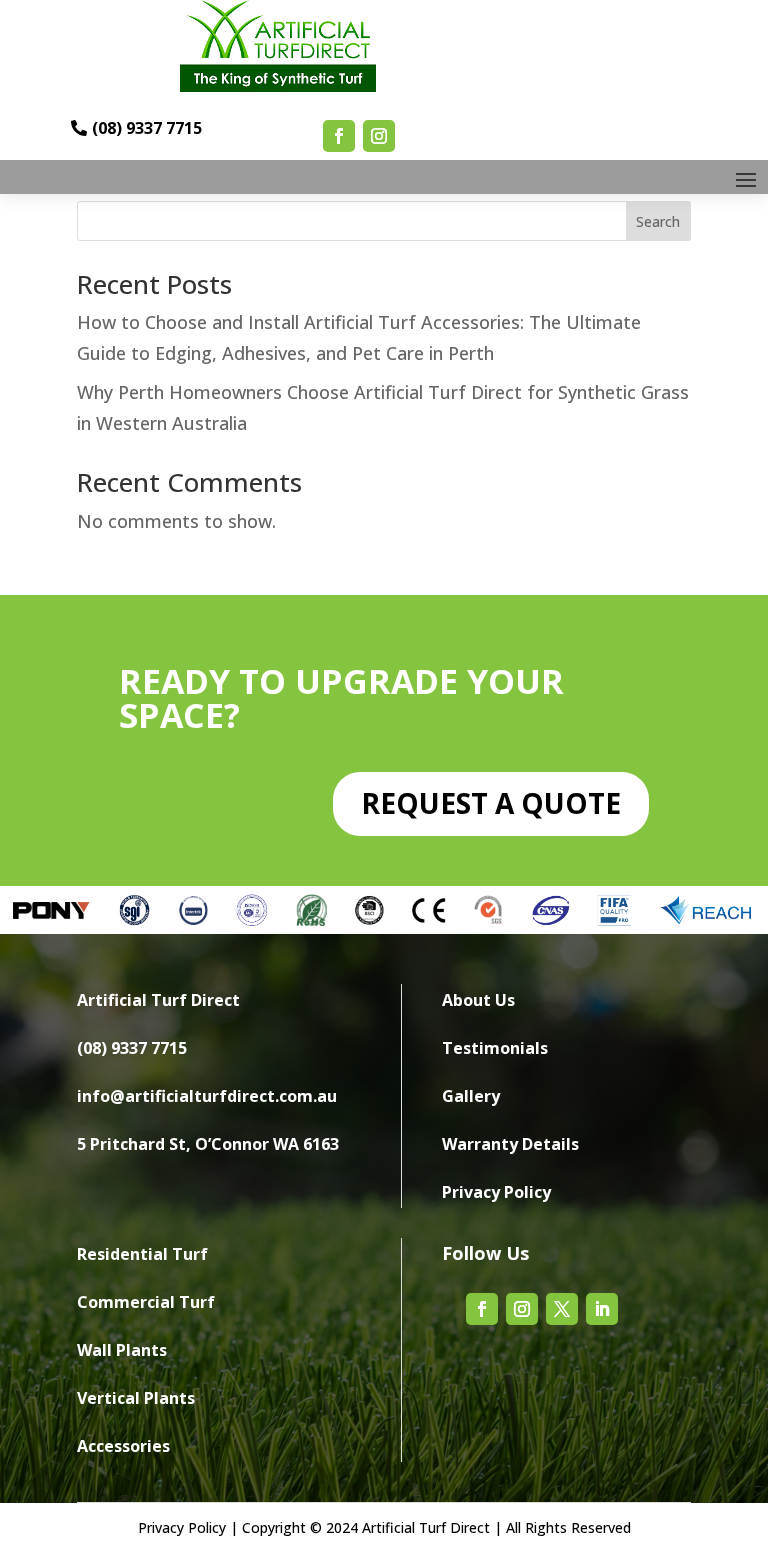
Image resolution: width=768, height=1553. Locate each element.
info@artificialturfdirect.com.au (207, 1096)
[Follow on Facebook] (339, 136)
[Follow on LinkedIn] (602, 1309)
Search (658, 221)
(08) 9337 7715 (147, 129)
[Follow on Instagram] (379, 136)
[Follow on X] (562, 1309)
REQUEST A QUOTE (491, 803)
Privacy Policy (182, 1527)
